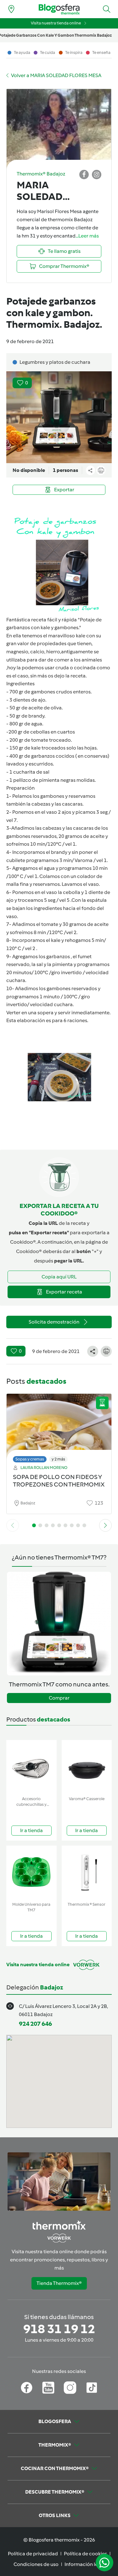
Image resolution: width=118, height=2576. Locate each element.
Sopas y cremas (30, 1459)
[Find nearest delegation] (11, 9)
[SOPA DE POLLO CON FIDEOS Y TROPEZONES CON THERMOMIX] (59, 1426)
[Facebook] (27, 2388)
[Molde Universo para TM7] (31, 1872)
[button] (107, 9)
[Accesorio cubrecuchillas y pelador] (31, 1767)
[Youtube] (48, 2388)
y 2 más (58, 1459)
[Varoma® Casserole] (87, 1767)
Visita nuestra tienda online (56, 23)
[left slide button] (13, 1525)
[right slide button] (105, 1525)
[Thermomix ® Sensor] (87, 1872)
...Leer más (87, 236)
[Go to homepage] (59, 9)
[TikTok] (92, 2388)
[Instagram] (70, 2388)
